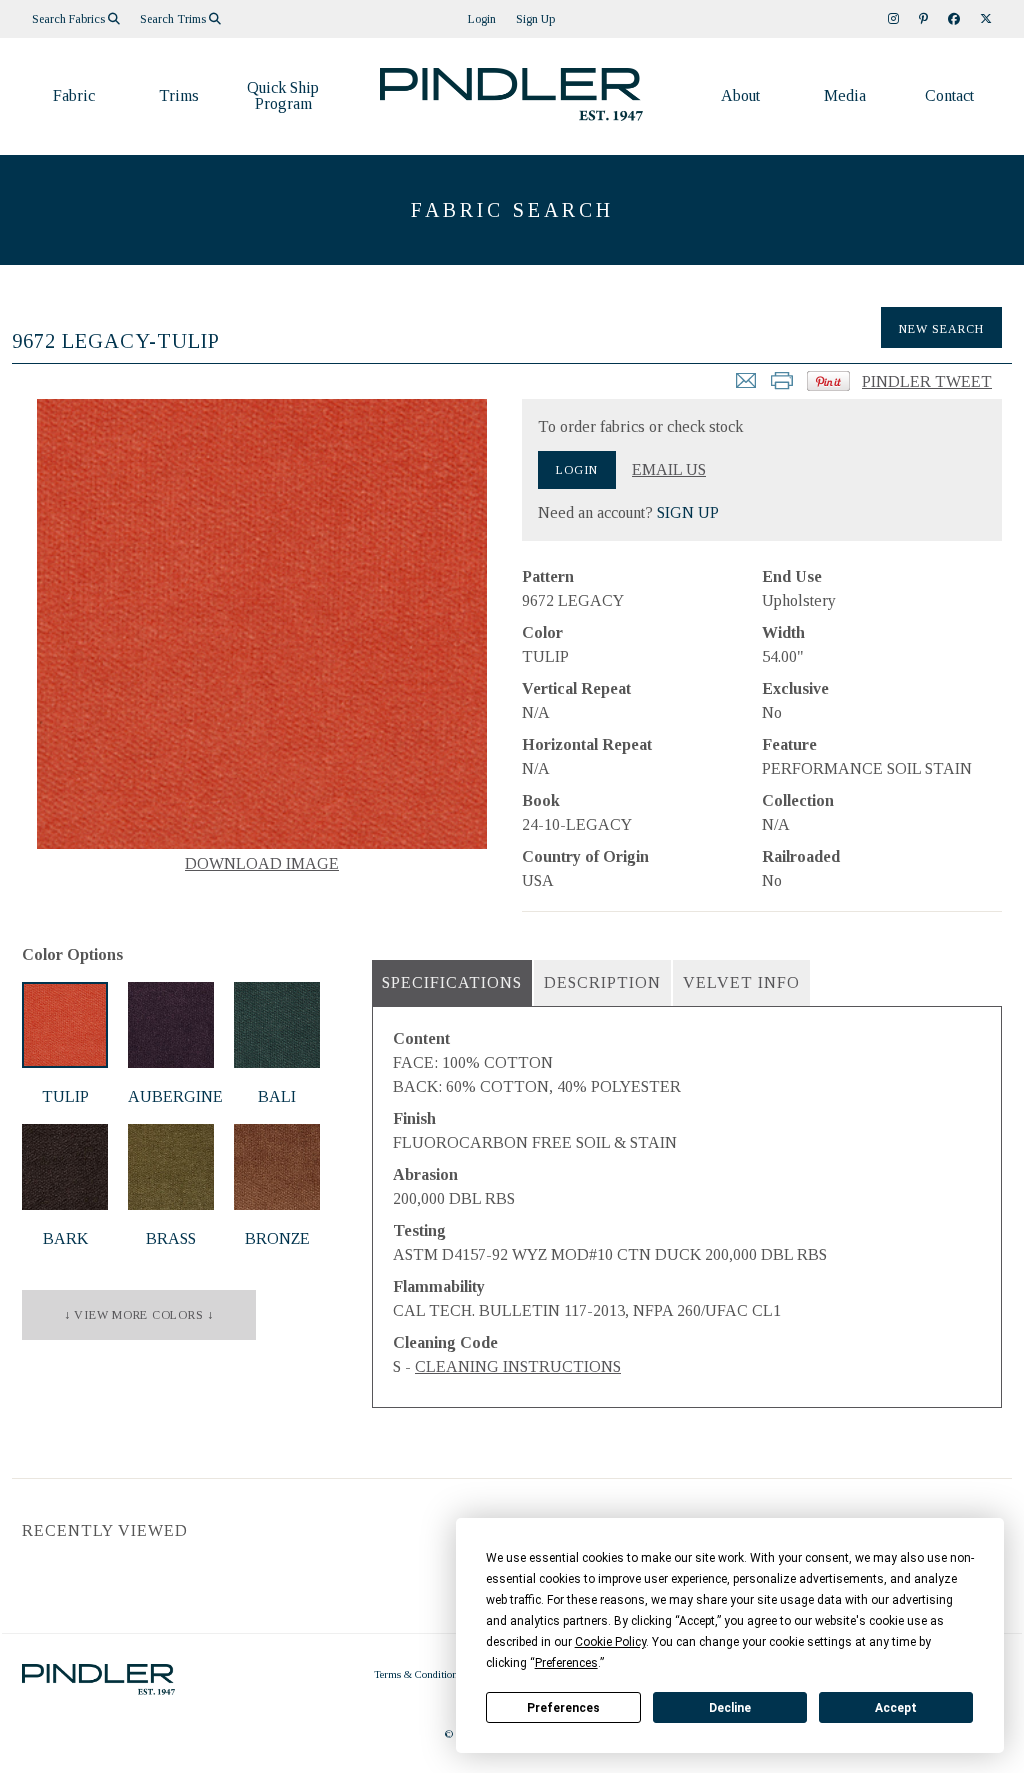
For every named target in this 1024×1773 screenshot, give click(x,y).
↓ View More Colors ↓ (139, 1315)
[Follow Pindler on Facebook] (954, 19)
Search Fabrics (70, 19)
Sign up (535, 19)
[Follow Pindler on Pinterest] (923, 19)
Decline (730, 1708)
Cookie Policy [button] (610, 1642)
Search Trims (174, 19)
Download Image (262, 863)
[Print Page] (782, 386)
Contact (949, 95)
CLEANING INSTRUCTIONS (518, 1366)
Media (845, 95)
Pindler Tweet (927, 381)
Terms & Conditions (418, 1674)
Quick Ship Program (283, 95)
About (740, 95)
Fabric (74, 95)
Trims (179, 95)
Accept (896, 1708)
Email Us (669, 470)
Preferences (563, 1708)
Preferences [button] (566, 1663)
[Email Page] (746, 386)
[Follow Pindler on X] (986, 19)
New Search (941, 329)
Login (482, 19)
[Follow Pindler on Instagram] (893, 19)
